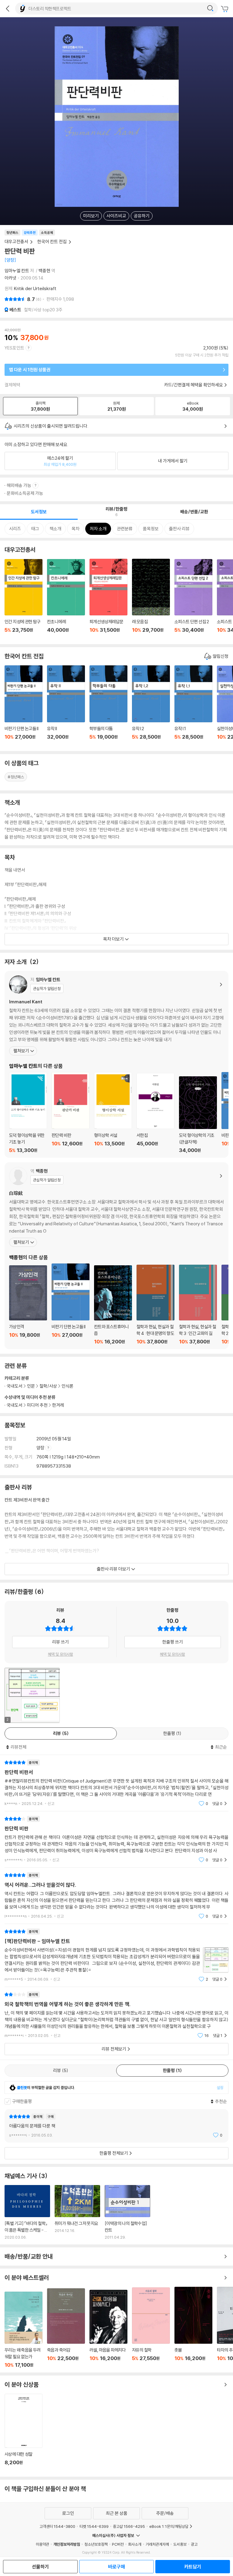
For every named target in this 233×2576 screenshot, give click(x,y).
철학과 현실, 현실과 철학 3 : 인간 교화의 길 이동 (198, 1305)
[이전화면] (8, 8)
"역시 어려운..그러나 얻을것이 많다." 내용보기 (116, 1896)
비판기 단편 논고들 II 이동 (24, 706)
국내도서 (15, 1405)
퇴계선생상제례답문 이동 (108, 599)
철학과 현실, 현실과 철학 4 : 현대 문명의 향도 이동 (155, 1305)
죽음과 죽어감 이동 (66, 2328)
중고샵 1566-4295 (129, 2526)
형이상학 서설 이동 (113, 1113)
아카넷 (10, 278)
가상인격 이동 (28, 1305)
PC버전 (118, 2544)
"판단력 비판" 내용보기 (116, 1839)
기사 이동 (27, 2212)
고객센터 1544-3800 (57, 2526)
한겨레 (58, 1405)
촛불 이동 (193, 2327)
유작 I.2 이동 (151, 706)
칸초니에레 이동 (66, 599)
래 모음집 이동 (151, 599)
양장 (41, 1448)
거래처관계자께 (157, 2544)
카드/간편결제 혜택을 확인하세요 (194, 385)
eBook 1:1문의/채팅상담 (169, 2526)
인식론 (68, 1386)
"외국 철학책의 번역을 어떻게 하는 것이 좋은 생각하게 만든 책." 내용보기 (116, 2015)
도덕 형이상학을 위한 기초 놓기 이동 (28, 1113)
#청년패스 (16, 777)
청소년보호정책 (96, 2544)
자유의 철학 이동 (151, 2328)
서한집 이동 (155, 1113)
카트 (225, 9)
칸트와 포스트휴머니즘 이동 (113, 1305)
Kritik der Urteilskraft (35, 288)
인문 (31, 1386)
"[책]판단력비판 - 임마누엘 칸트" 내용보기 (116, 1955)
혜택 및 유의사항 (61, 1654)
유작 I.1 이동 (193, 706)
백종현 (44, 271)
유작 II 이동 (66, 706)
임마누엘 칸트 (17, 271)
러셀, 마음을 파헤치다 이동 (108, 2329)
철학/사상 (48, 1386)
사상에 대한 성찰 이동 (24, 2433)
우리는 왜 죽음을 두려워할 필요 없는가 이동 (24, 2330)
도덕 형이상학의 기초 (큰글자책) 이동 (198, 1115)
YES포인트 (14, 348)
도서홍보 (180, 2544)
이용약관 (42, 2544)
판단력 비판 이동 (71, 1113)
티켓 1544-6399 (94, 2526)
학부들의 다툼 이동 (108, 706)
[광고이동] (210, 8)
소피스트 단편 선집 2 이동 (193, 599)
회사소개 (135, 2544)
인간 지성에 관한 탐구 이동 (24, 599)
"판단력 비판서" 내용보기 (116, 1783)
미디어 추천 (37, 1405)
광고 (194, 2544)
